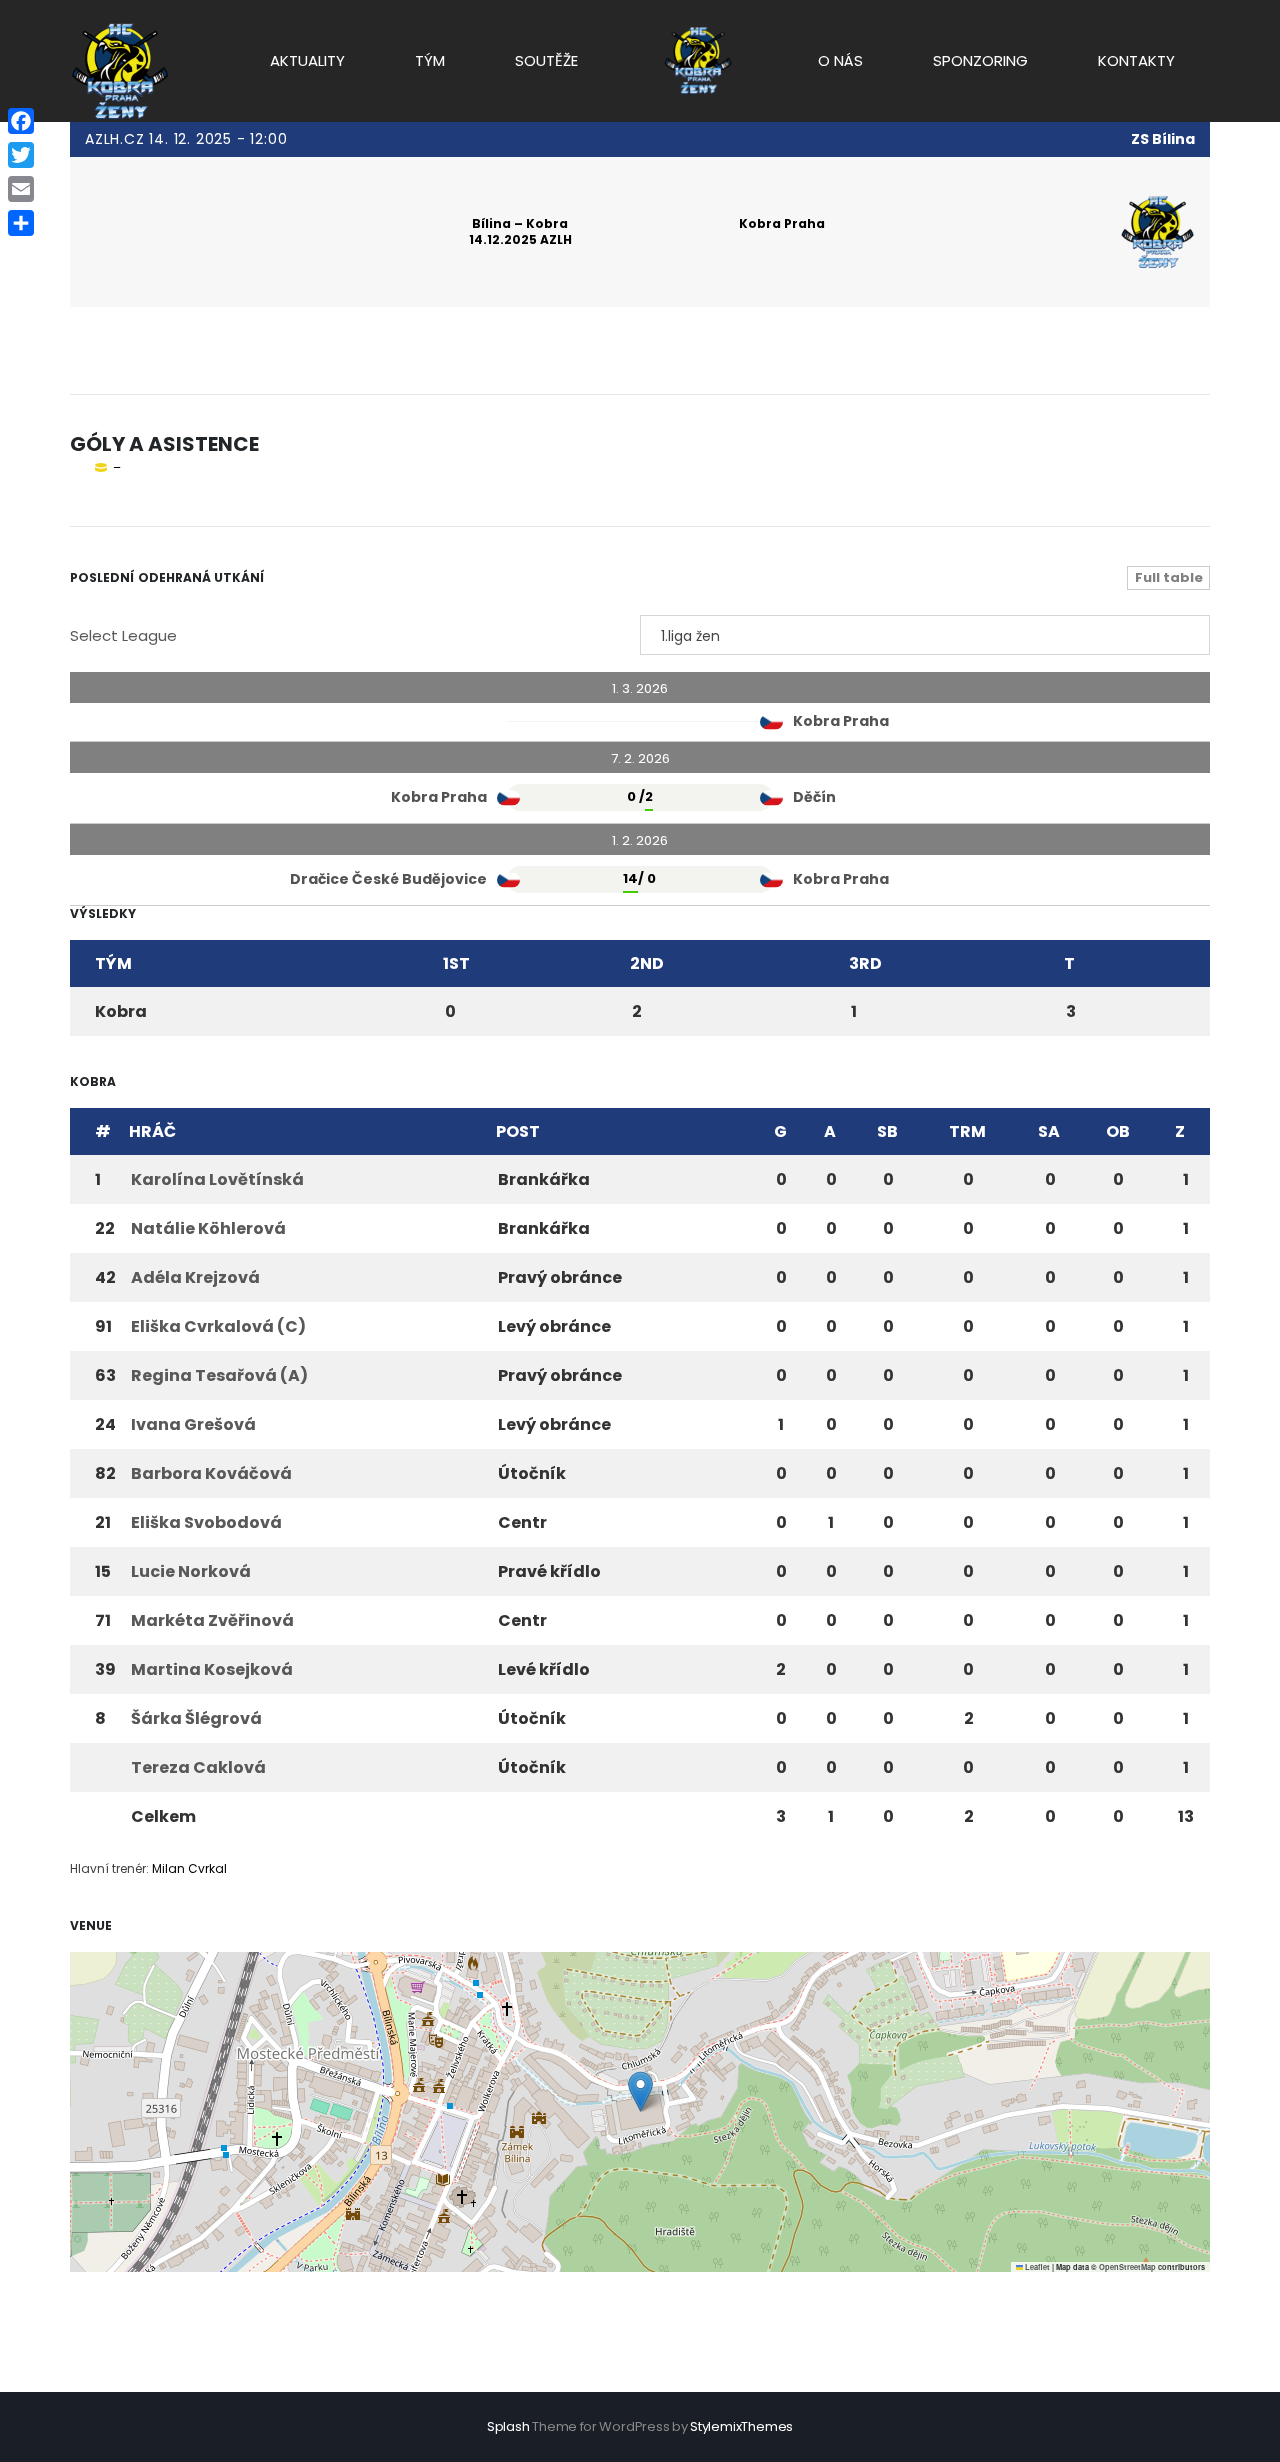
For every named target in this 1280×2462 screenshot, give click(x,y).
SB (887, 1131)
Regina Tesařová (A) (219, 1375)
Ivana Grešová (193, 1424)
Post (518, 1131)
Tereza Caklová (198, 1767)
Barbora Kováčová (211, 1473)
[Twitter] (21, 155)
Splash (508, 2426)
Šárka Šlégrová (196, 1718)
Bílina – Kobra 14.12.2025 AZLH (520, 231)
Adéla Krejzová (195, 1277)
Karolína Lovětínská (217, 1179)
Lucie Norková (191, 1571)
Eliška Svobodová (206, 1522)
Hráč (152, 1131)
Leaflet (1036, 2267)
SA (1049, 1131)
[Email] (21, 189)
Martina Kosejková (212, 1669)
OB (1118, 1131)
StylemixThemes (741, 2426)
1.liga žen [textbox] (690, 636)
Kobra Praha (782, 223)
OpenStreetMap (1127, 2267)
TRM (967, 1131)
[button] (640, 2091)
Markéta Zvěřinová (212, 1620)
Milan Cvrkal (189, 1868)
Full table (1169, 577)
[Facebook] (21, 121)
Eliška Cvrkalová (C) (218, 1326)
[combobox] (925, 635)
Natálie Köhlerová (208, 1228)
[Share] (21, 223)
